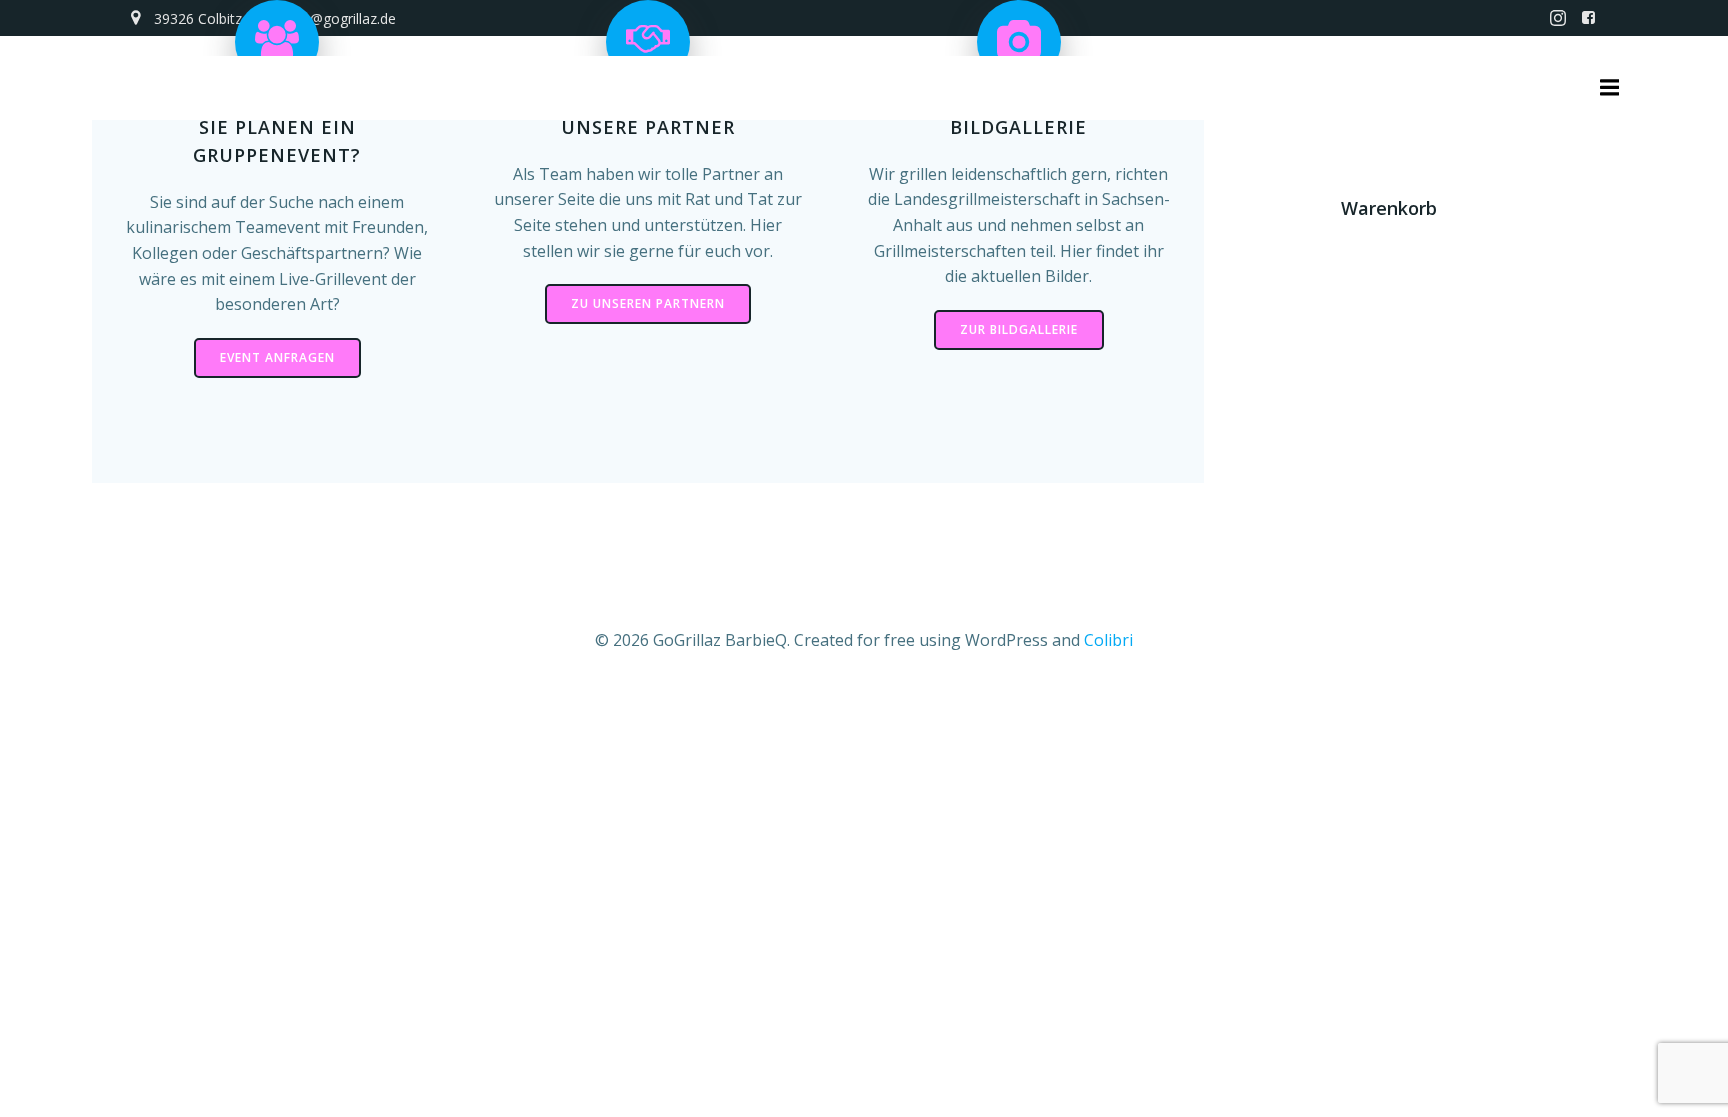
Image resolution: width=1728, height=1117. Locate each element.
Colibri (1108, 640)
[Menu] (1607, 88)
